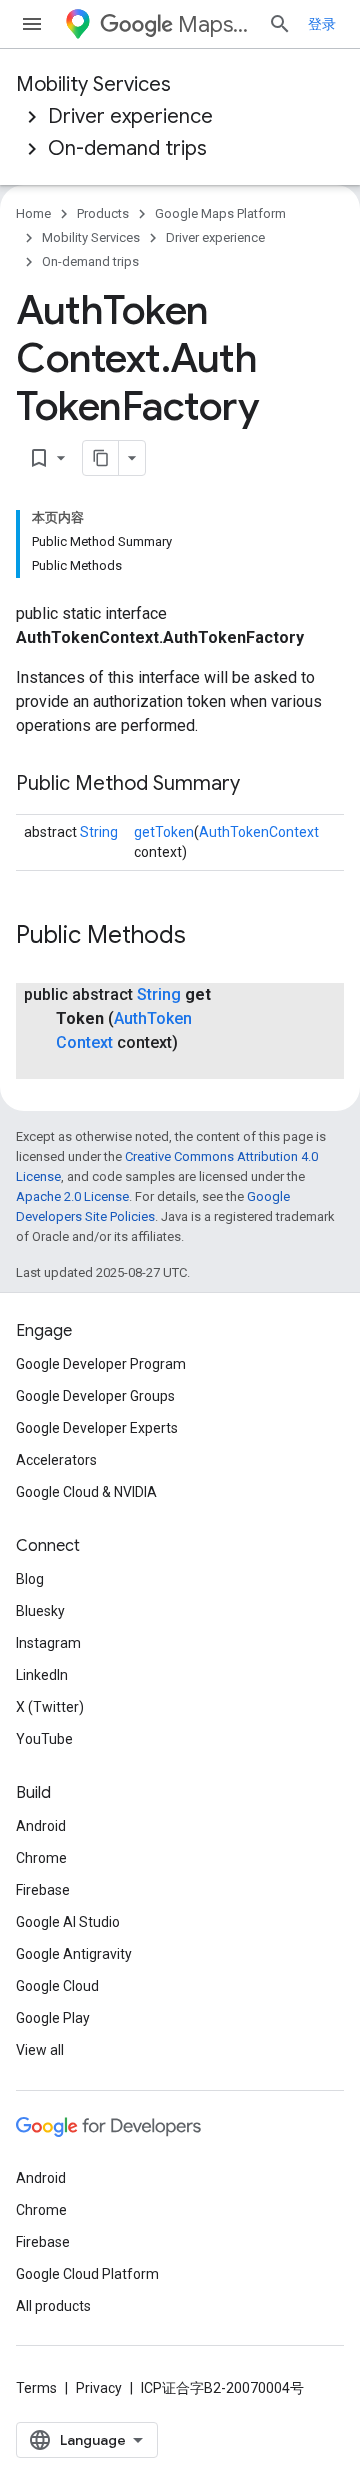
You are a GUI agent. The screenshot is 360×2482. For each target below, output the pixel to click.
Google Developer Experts (97, 1428)
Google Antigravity (74, 1954)
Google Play (53, 2018)
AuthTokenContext (259, 832)
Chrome (41, 1858)
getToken (164, 832)
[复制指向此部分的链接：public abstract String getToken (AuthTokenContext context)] (76, 1067)
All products (53, 2306)
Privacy (99, 2388)
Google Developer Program (101, 1364)
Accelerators (56, 1460)
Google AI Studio (68, 1922)
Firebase (43, 1890)
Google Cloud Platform (87, 2274)
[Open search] (280, 24)
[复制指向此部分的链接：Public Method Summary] (260, 785)
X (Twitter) (50, 1707)
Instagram (48, 1643)
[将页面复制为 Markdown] (101, 458)
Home (33, 213)
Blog (30, 1579)
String (99, 832)
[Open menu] (32, 24)
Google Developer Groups (95, 1396)
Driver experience (130, 116)
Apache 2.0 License (72, 1196)
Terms (36, 2388)
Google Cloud (57, 1986)
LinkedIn (42, 1675)
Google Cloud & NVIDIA (86, 1492)
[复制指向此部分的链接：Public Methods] (206, 937)
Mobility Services (93, 84)
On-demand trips (127, 148)
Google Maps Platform (220, 213)
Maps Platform (215, 24)
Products (103, 213)
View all (40, 2050)
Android (41, 1826)
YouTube (44, 1739)
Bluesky (40, 1611)
